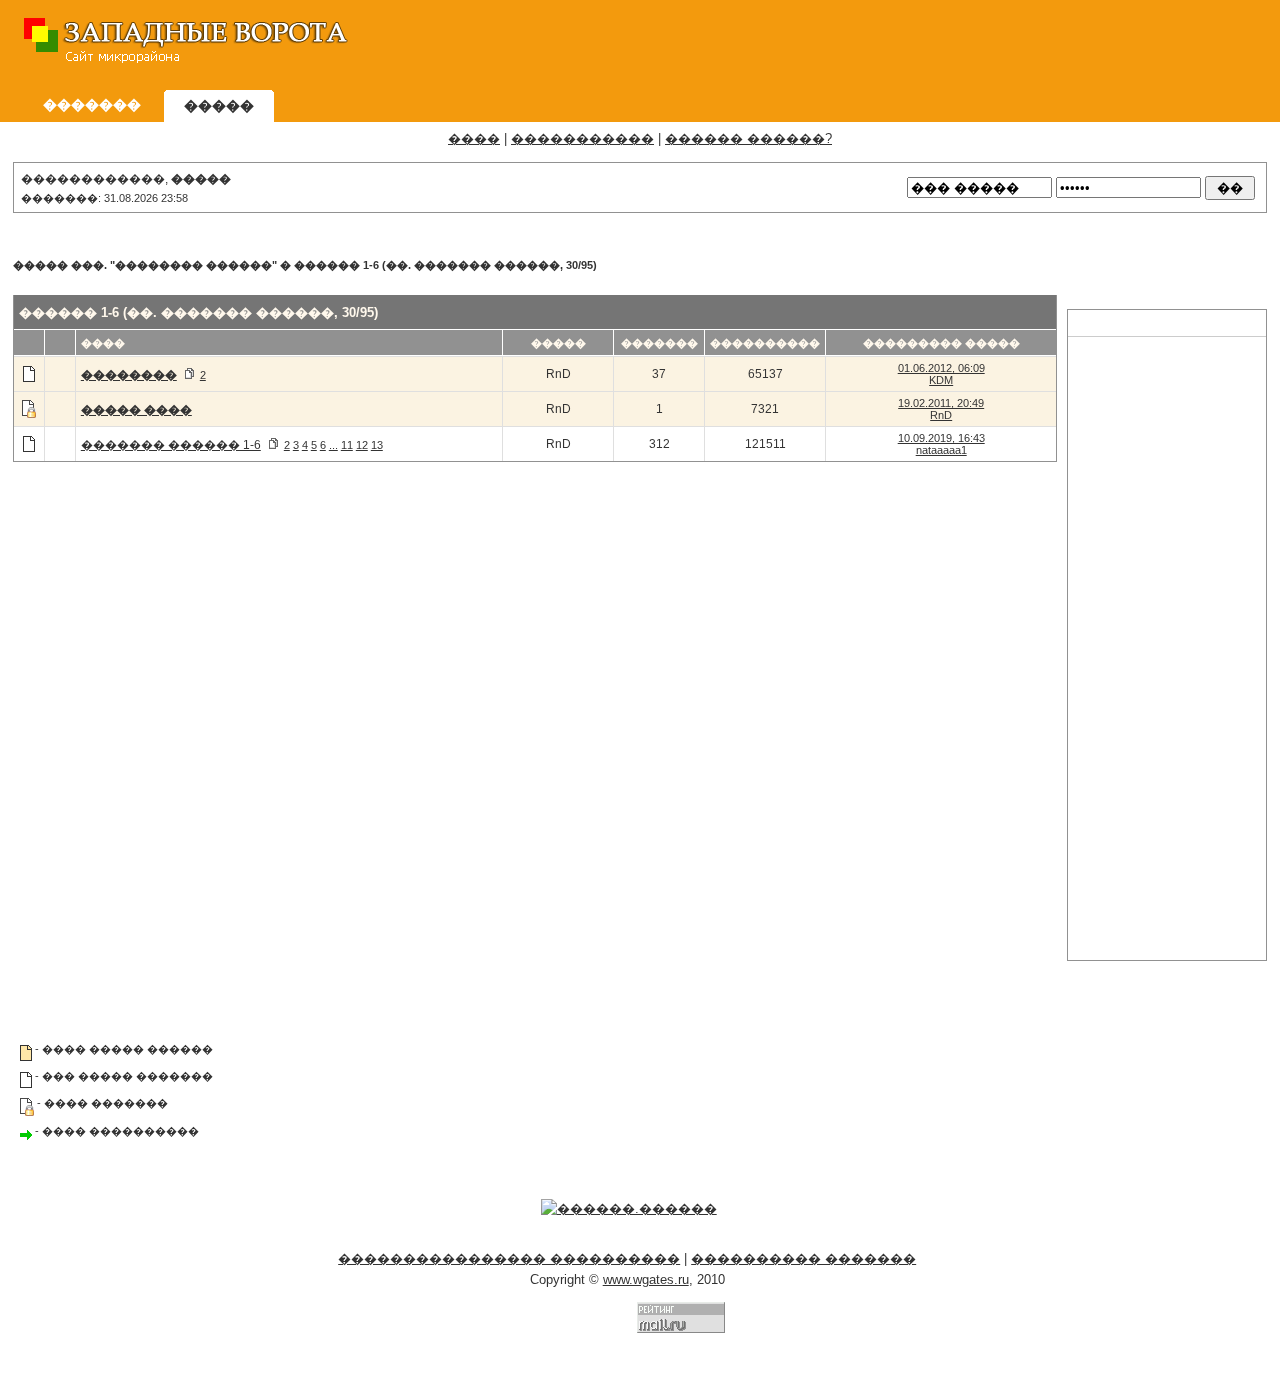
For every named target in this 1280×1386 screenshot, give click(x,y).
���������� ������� (803, 1258)
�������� (129, 375)
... (333, 445)
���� (474, 138)
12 (362, 445)
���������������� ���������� (509, 1258)
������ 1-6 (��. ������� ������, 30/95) (445, 265)
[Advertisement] (901, 45)
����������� (582, 138)
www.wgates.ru (646, 1279)
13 (377, 445)
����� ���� (136, 410)
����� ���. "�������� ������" (145, 265)
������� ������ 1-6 (171, 445)
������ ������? (748, 138)
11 (347, 445)
